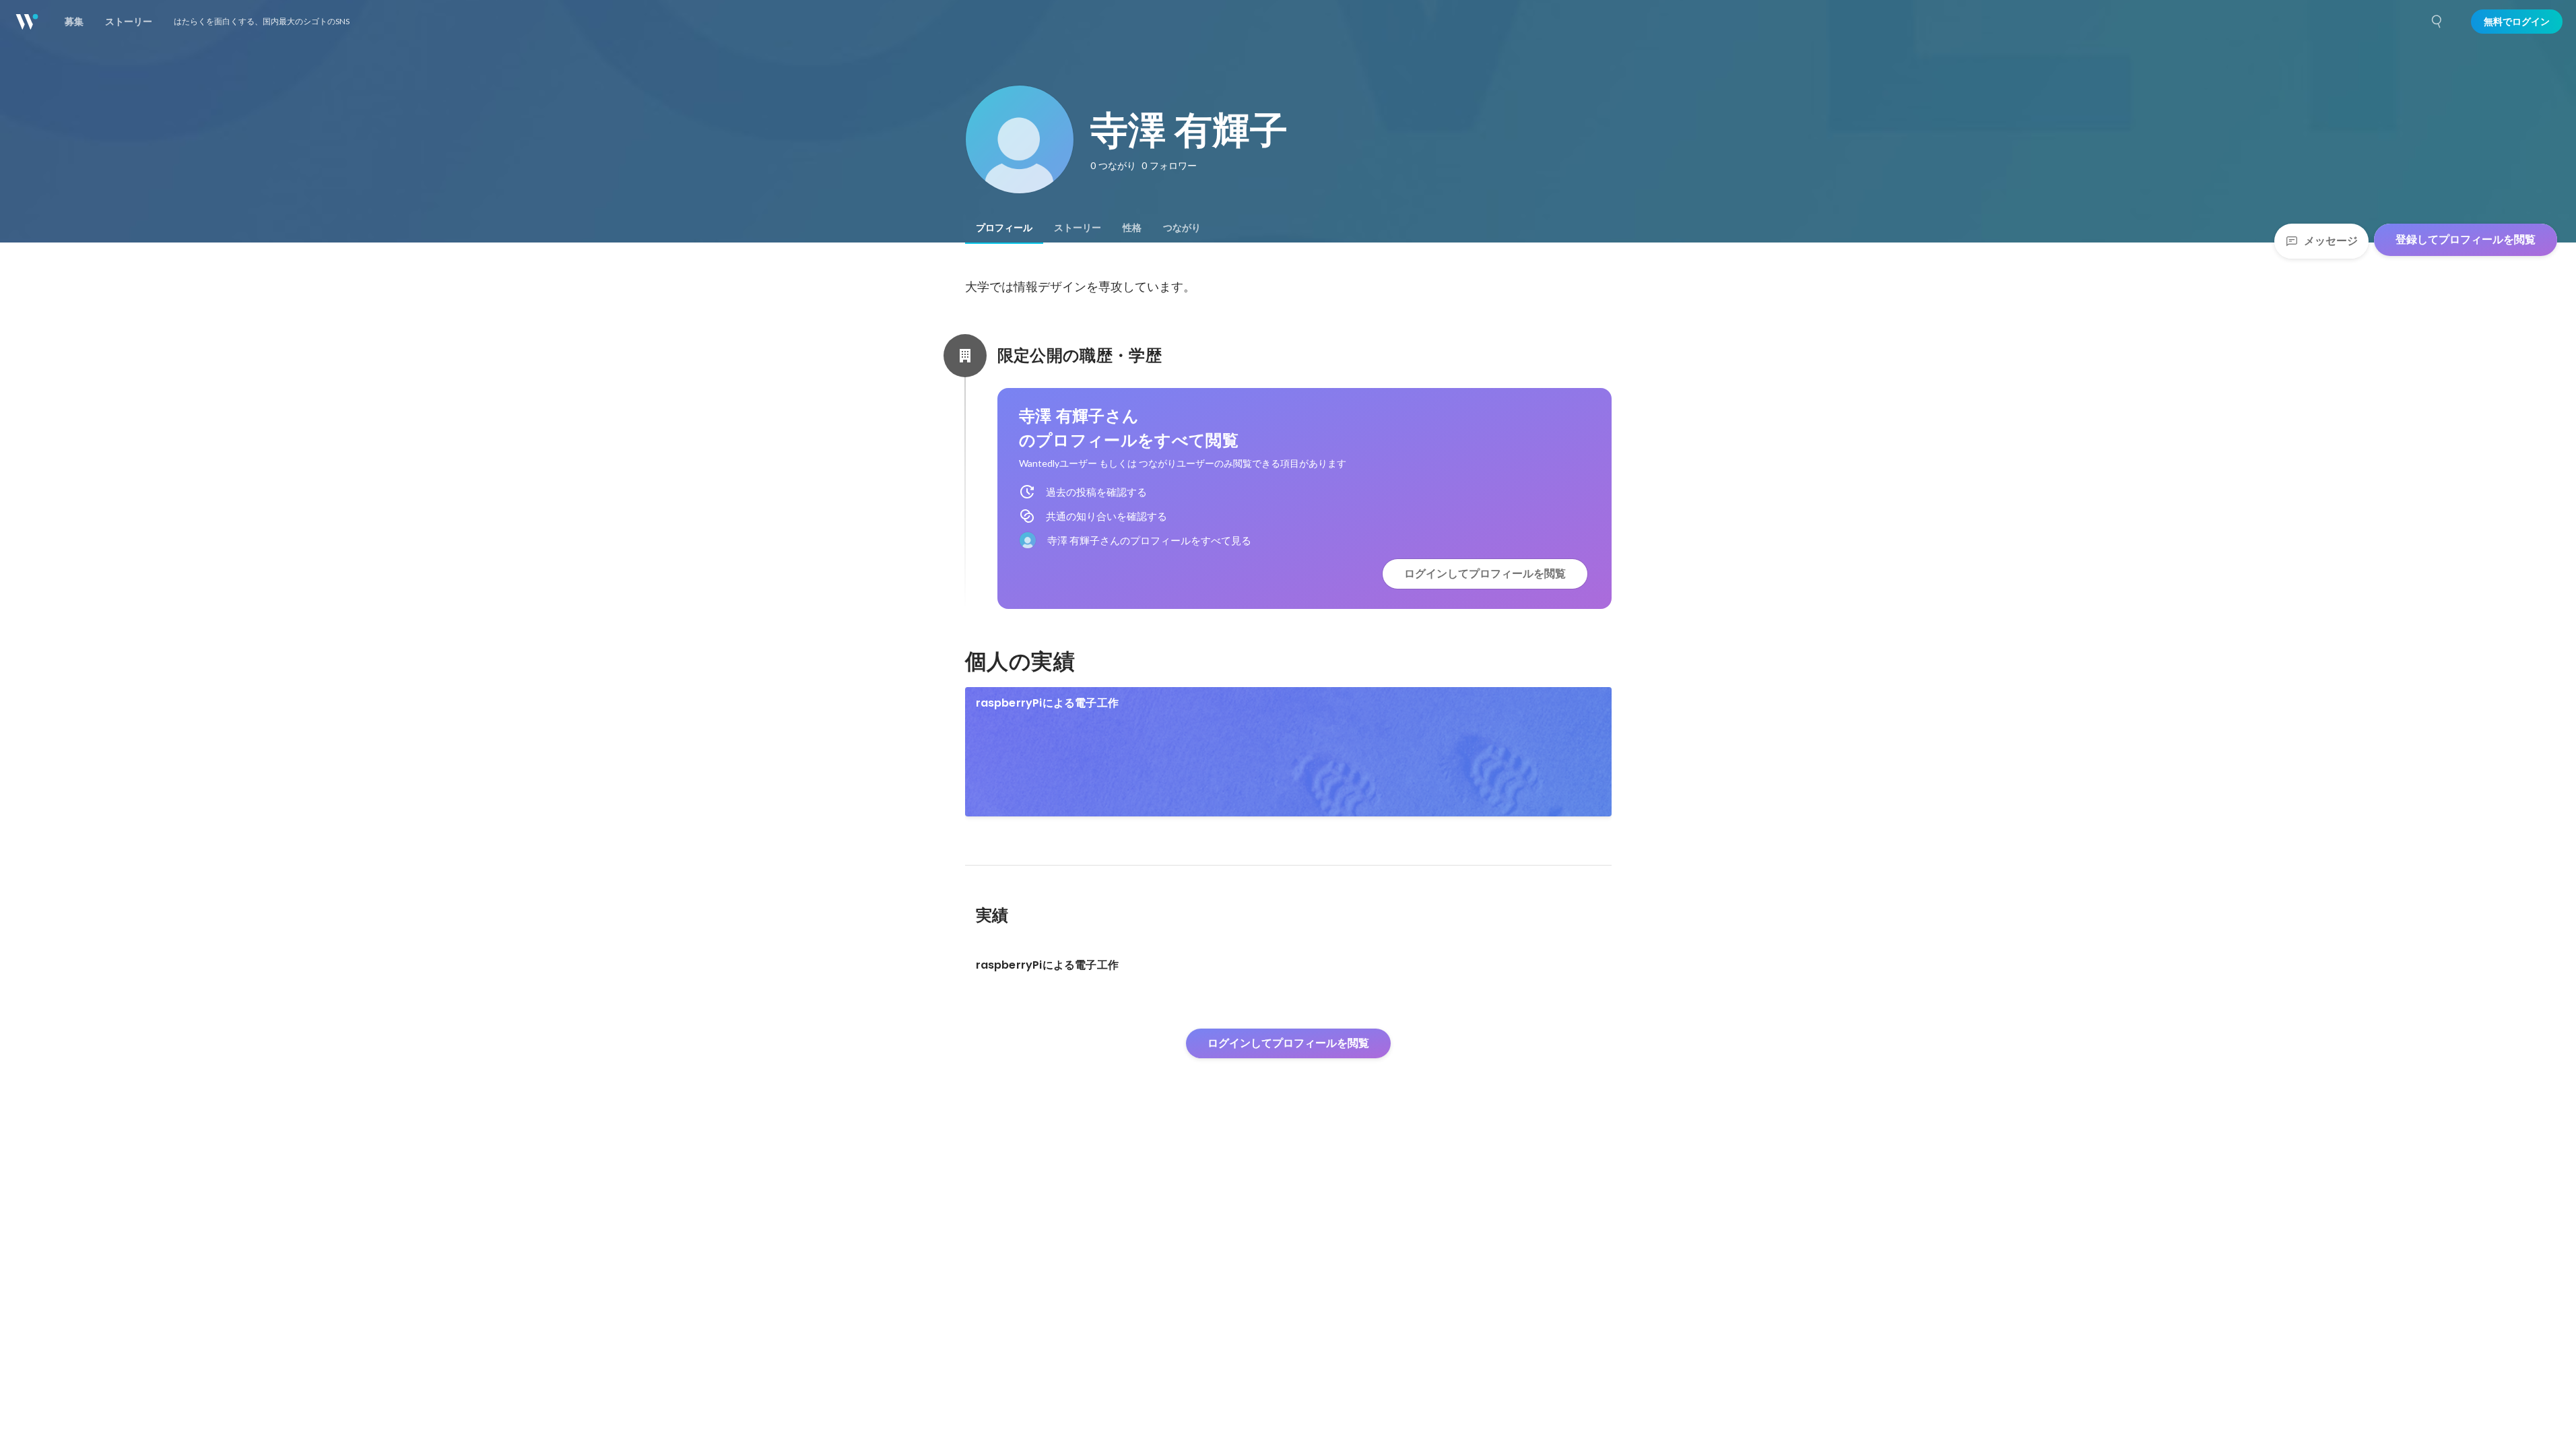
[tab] (1004, 228)
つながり (1182, 228)
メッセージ (2331, 241)
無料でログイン (2517, 22)
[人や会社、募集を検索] (2437, 22)
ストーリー (1078, 228)
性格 (1132, 228)
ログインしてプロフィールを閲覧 (1485, 574)
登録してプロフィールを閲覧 (2466, 239)
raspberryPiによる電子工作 (1048, 703)
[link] (1288, 752)
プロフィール (1004, 228)
